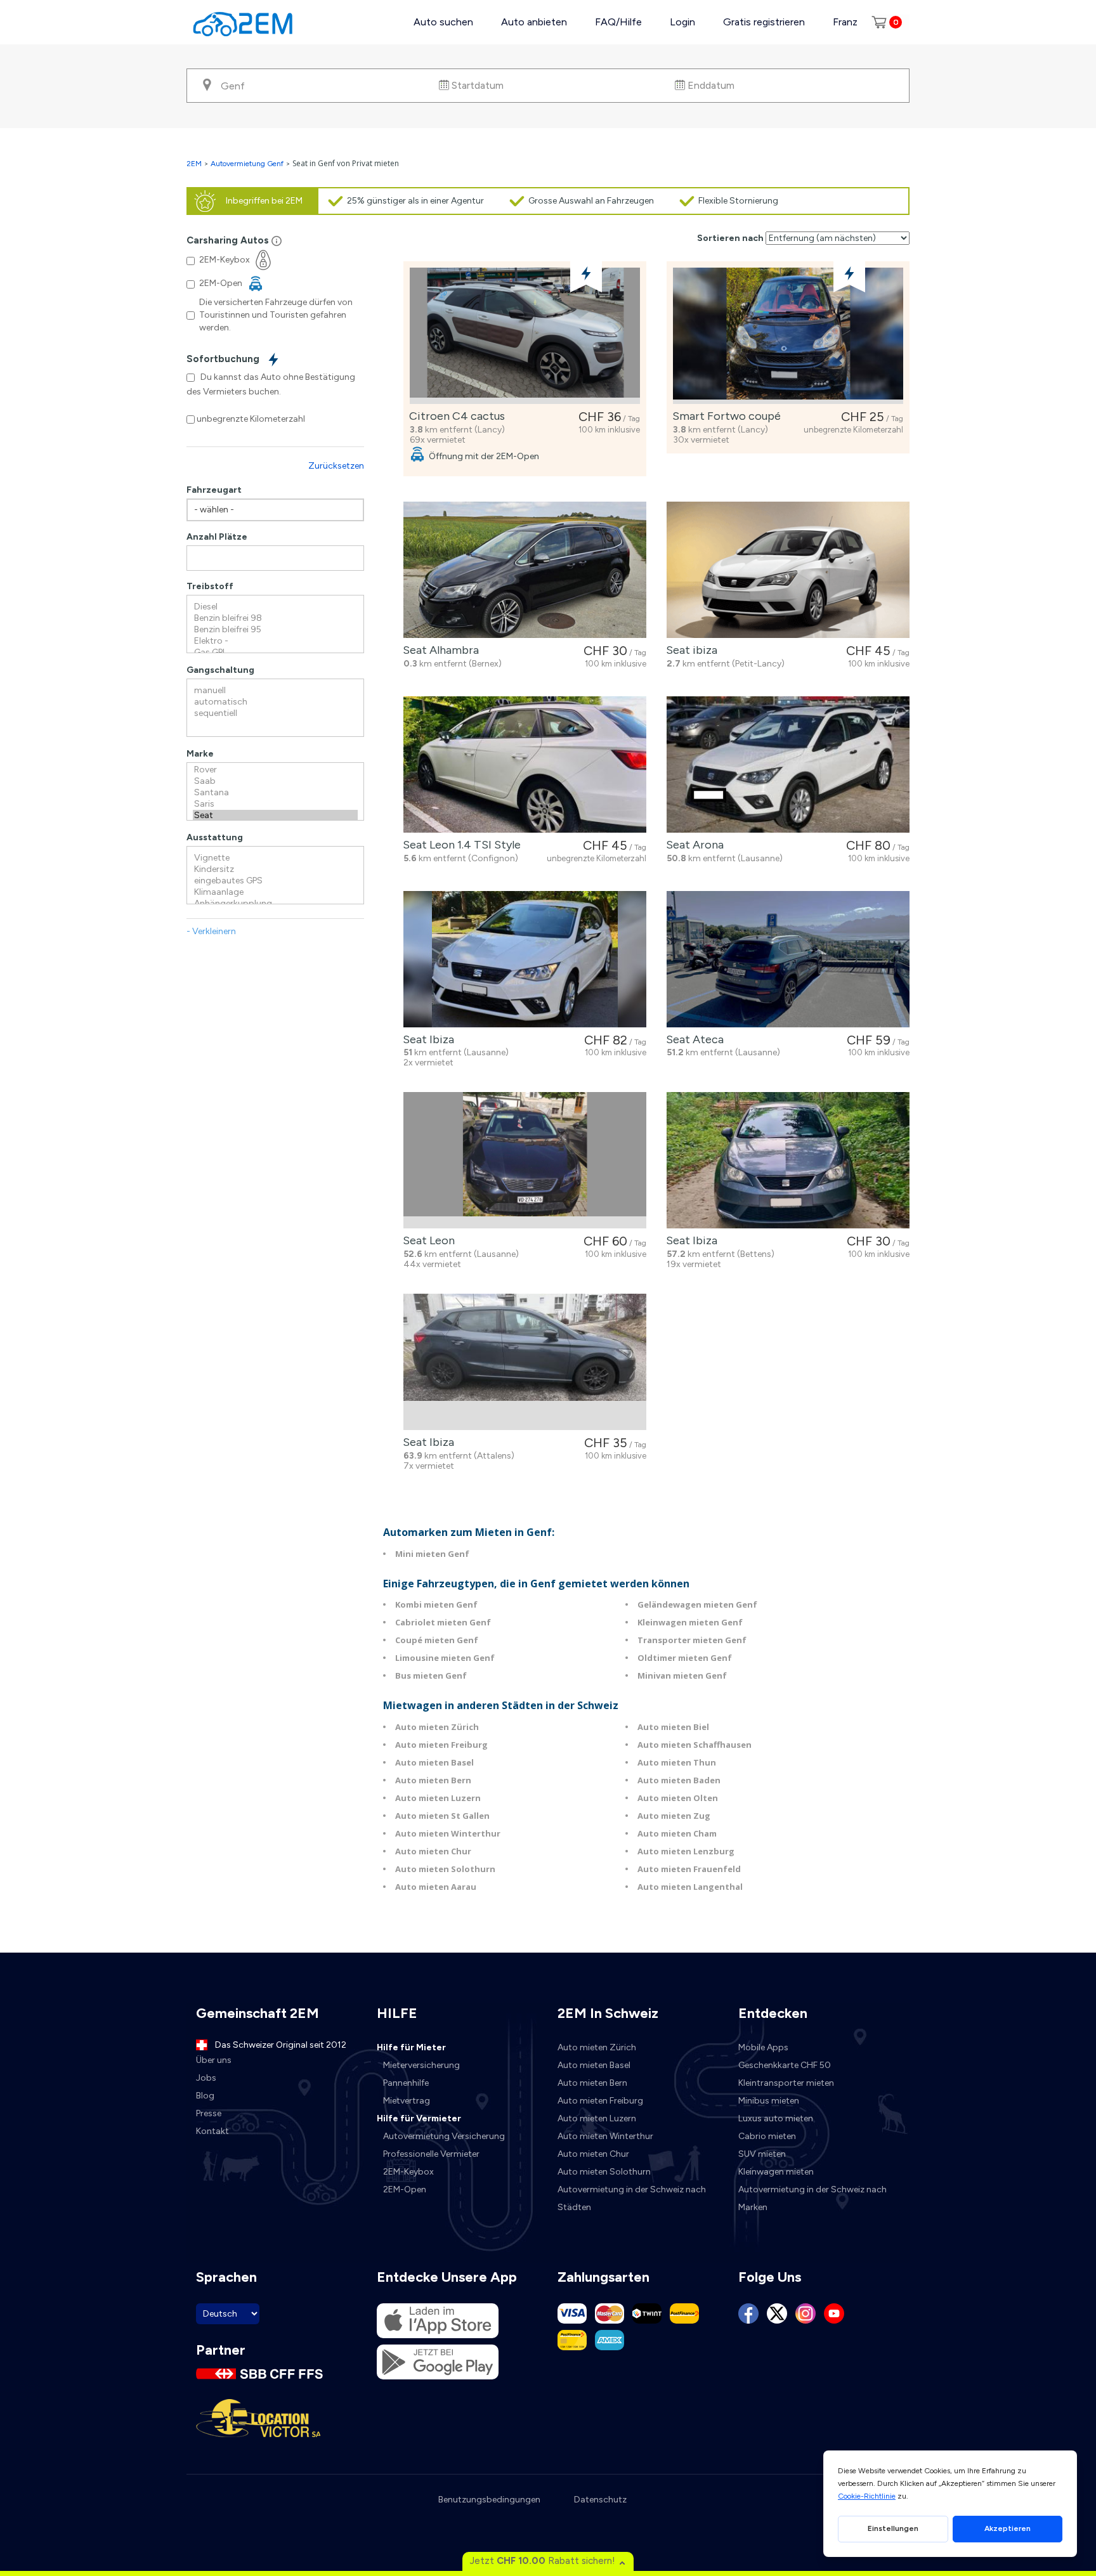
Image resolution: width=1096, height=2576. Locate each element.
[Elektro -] (275, 641)
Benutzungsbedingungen (489, 2500)
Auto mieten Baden (679, 1780)
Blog (205, 2096)
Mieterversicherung (421, 2065)
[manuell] (275, 691)
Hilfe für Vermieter (419, 2118)
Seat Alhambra (438, 650)
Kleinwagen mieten (776, 2172)
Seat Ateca (692, 1039)
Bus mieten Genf (431, 1675)
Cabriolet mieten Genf (443, 1622)
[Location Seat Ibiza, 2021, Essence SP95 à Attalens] (525, 1362)
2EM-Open (405, 2189)
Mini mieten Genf (432, 1554)
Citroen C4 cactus (454, 416)
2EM (194, 164)
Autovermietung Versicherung (444, 2136)
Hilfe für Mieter (411, 2047)
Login (682, 22)
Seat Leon (426, 1240)
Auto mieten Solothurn (445, 1869)
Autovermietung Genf (247, 164)
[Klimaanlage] (275, 892)
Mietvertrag (407, 2101)
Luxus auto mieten (776, 2118)
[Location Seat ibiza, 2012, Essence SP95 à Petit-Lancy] (788, 570)
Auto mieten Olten (678, 1798)
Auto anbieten (534, 22)
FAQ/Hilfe (618, 22)
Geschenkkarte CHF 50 (785, 2065)
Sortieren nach (730, 238)
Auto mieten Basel (434, 1762)
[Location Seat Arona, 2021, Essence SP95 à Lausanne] (788, 764)
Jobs (206, 2078)
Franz (845, 22)
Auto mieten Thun (677, 1762)
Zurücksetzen (336, 466)
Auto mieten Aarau (436, 1887)
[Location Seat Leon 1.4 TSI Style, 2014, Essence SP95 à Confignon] (525, 764)
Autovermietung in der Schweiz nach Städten (632, 2198)
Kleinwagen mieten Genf (690, 1622)
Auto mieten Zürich (437, 1727)
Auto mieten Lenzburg (686, 1851)
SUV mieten (762, 2154)
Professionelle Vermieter (431, 2154)
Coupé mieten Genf (437, 1640)
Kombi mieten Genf (436, 1604)
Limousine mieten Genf (445, 1658)
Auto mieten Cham (677, 1833)
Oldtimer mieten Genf (685, 1658)
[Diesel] (275, 607)
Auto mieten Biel (673, 1727)
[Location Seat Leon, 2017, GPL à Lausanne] (525, 1160)
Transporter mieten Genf (692, 1640)
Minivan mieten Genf (682, 1675)
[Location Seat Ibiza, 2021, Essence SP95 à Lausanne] (525, 959)
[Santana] (275, 793)
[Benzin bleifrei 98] (275, 618)
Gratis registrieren (764, 22)
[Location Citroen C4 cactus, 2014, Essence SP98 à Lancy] (525, 336)
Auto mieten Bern (433, 1780)
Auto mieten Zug (674, 1816)
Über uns (214, 2060)
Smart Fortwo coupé (724, 416)
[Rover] (275, 770)
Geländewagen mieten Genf (697, 1604)
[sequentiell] (275, 713)
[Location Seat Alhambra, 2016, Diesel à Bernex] (525, 570)
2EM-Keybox (408, 2172)
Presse (209, 2113)
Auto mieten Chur (433, 1851)
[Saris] (275, 804)
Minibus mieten (769, 2101)
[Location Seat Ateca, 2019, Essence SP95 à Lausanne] (788, 959)
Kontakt (212, 2131)
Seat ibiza (689, 650)
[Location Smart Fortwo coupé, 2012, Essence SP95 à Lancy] (788, 336)
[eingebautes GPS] (275, 881)
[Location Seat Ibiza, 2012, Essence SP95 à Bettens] (788, 1160)
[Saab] (275, 781)
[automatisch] (275, 702)
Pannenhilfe (406, 2083)
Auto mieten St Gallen (442, 1816)
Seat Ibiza (426, 1039)
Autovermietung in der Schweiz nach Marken (812, 2198)
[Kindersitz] (275, 869)
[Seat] (275, 816)
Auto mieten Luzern (438, 1798)
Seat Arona (692, 845)
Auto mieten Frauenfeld (689, 1869)
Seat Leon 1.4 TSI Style (459, 845)
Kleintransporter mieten (786, 2083)
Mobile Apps (763, 2047)
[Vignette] (275, 858)
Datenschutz (600, 2500)
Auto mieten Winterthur (448, 1833)
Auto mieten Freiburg (441, 1745)
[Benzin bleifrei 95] (275, 630)
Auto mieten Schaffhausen (695, 1745)
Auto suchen (443, 22)
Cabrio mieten (767, 2136)
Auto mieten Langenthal (690, 1887)
